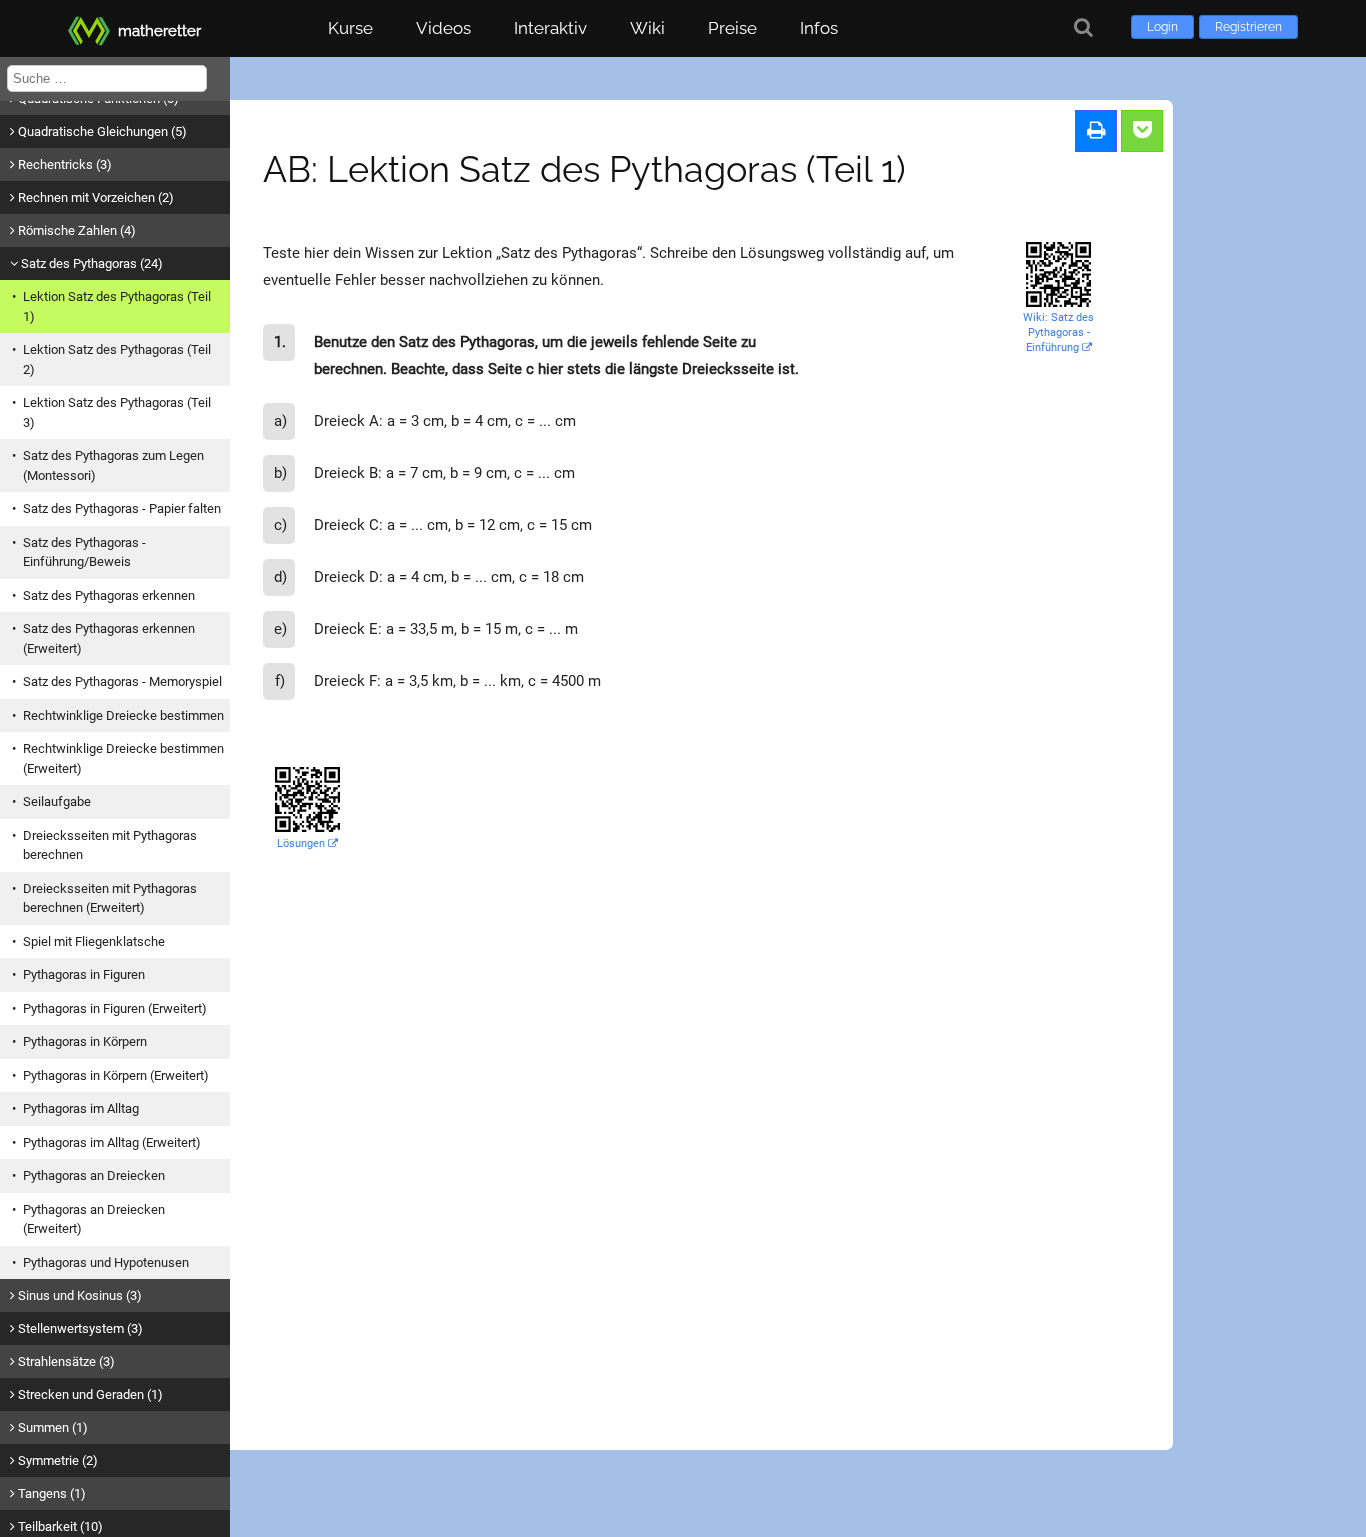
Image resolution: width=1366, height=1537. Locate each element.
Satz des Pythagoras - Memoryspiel (122, 681)
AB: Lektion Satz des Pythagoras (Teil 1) (584, 169)
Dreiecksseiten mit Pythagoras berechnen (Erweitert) (110, 898)
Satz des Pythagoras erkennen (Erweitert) (109, 638)
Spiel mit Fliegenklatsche (94, 941)
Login (1162, 27)
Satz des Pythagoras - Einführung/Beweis (84, 552)
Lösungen (302, 843)
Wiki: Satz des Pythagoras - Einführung (1058, 332)
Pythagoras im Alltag (81, 1108)
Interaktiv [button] (550, 28)
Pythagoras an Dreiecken (94, 1175)
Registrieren (1248, 27)
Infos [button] (819, 28)
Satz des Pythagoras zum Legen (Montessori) (113, 465)
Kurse (350, 28)
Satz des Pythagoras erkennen (109, 595)
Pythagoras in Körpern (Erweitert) (116, 1075)
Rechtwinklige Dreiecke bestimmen (123, 715)
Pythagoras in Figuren (84, 974)
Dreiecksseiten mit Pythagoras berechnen (110, 845)
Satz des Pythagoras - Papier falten (122, 508)
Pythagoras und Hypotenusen (106, 1262)
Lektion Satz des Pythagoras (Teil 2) (117, 359)
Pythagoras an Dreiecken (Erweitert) (94, 1219)
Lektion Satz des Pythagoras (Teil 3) (117, 412)
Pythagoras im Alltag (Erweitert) (112, 1142)
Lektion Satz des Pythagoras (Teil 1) (117, 306)
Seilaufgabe (57, 801)
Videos (443, 28)
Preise (732, 28)
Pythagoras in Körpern (85, 1041)
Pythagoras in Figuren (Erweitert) (115, 1008)
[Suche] (1083, 27)
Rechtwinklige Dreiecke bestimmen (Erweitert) (123, 758)
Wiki (647, 28)
